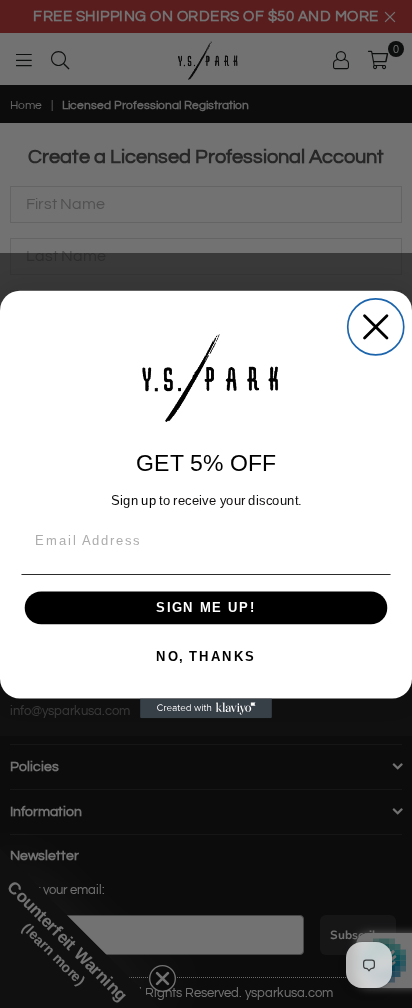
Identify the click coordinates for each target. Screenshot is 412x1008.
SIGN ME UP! (206, 607)
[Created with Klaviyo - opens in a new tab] (206, 708)
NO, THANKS (206, 656)
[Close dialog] (376, 327)
